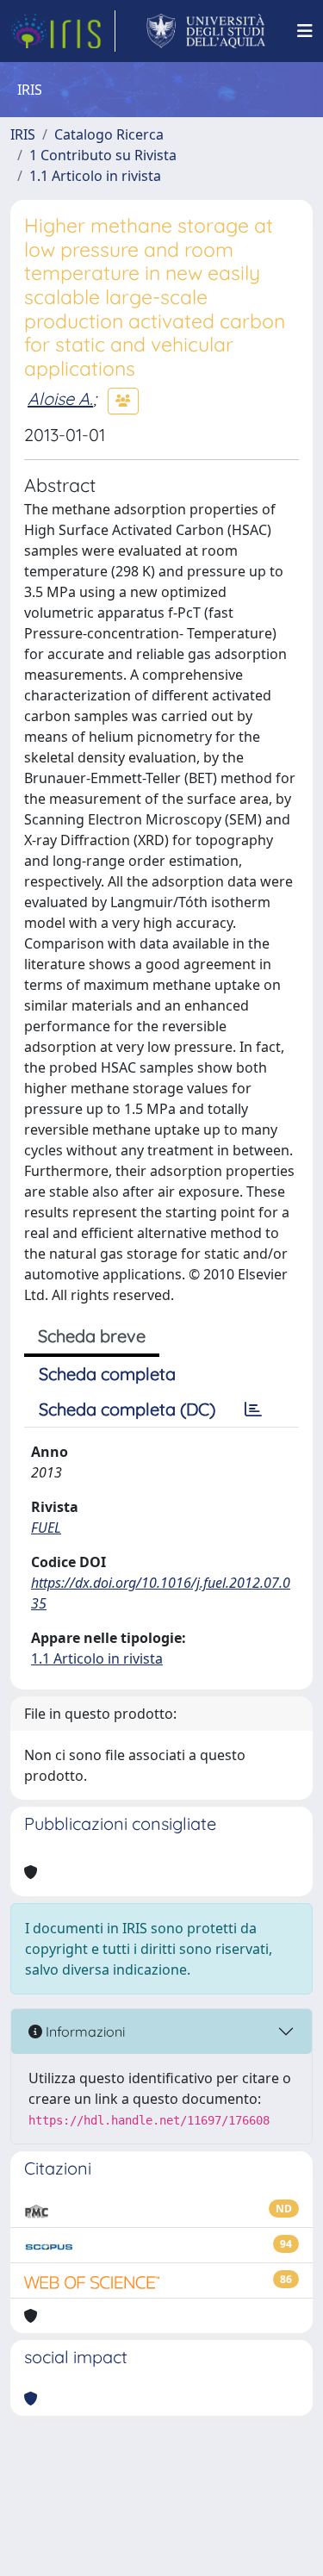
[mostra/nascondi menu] (305, 31)
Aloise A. (60, 398)
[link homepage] (63, 31)
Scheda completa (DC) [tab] (127, 1409)
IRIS (23, 134)
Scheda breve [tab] (92, 1336)
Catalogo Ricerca (109, 134)
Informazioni (84, 2032)
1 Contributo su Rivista (103, 155)
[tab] (253, 1409)
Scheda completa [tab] (107, 1374)
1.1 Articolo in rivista (95, 176)
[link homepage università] (206, 31)
